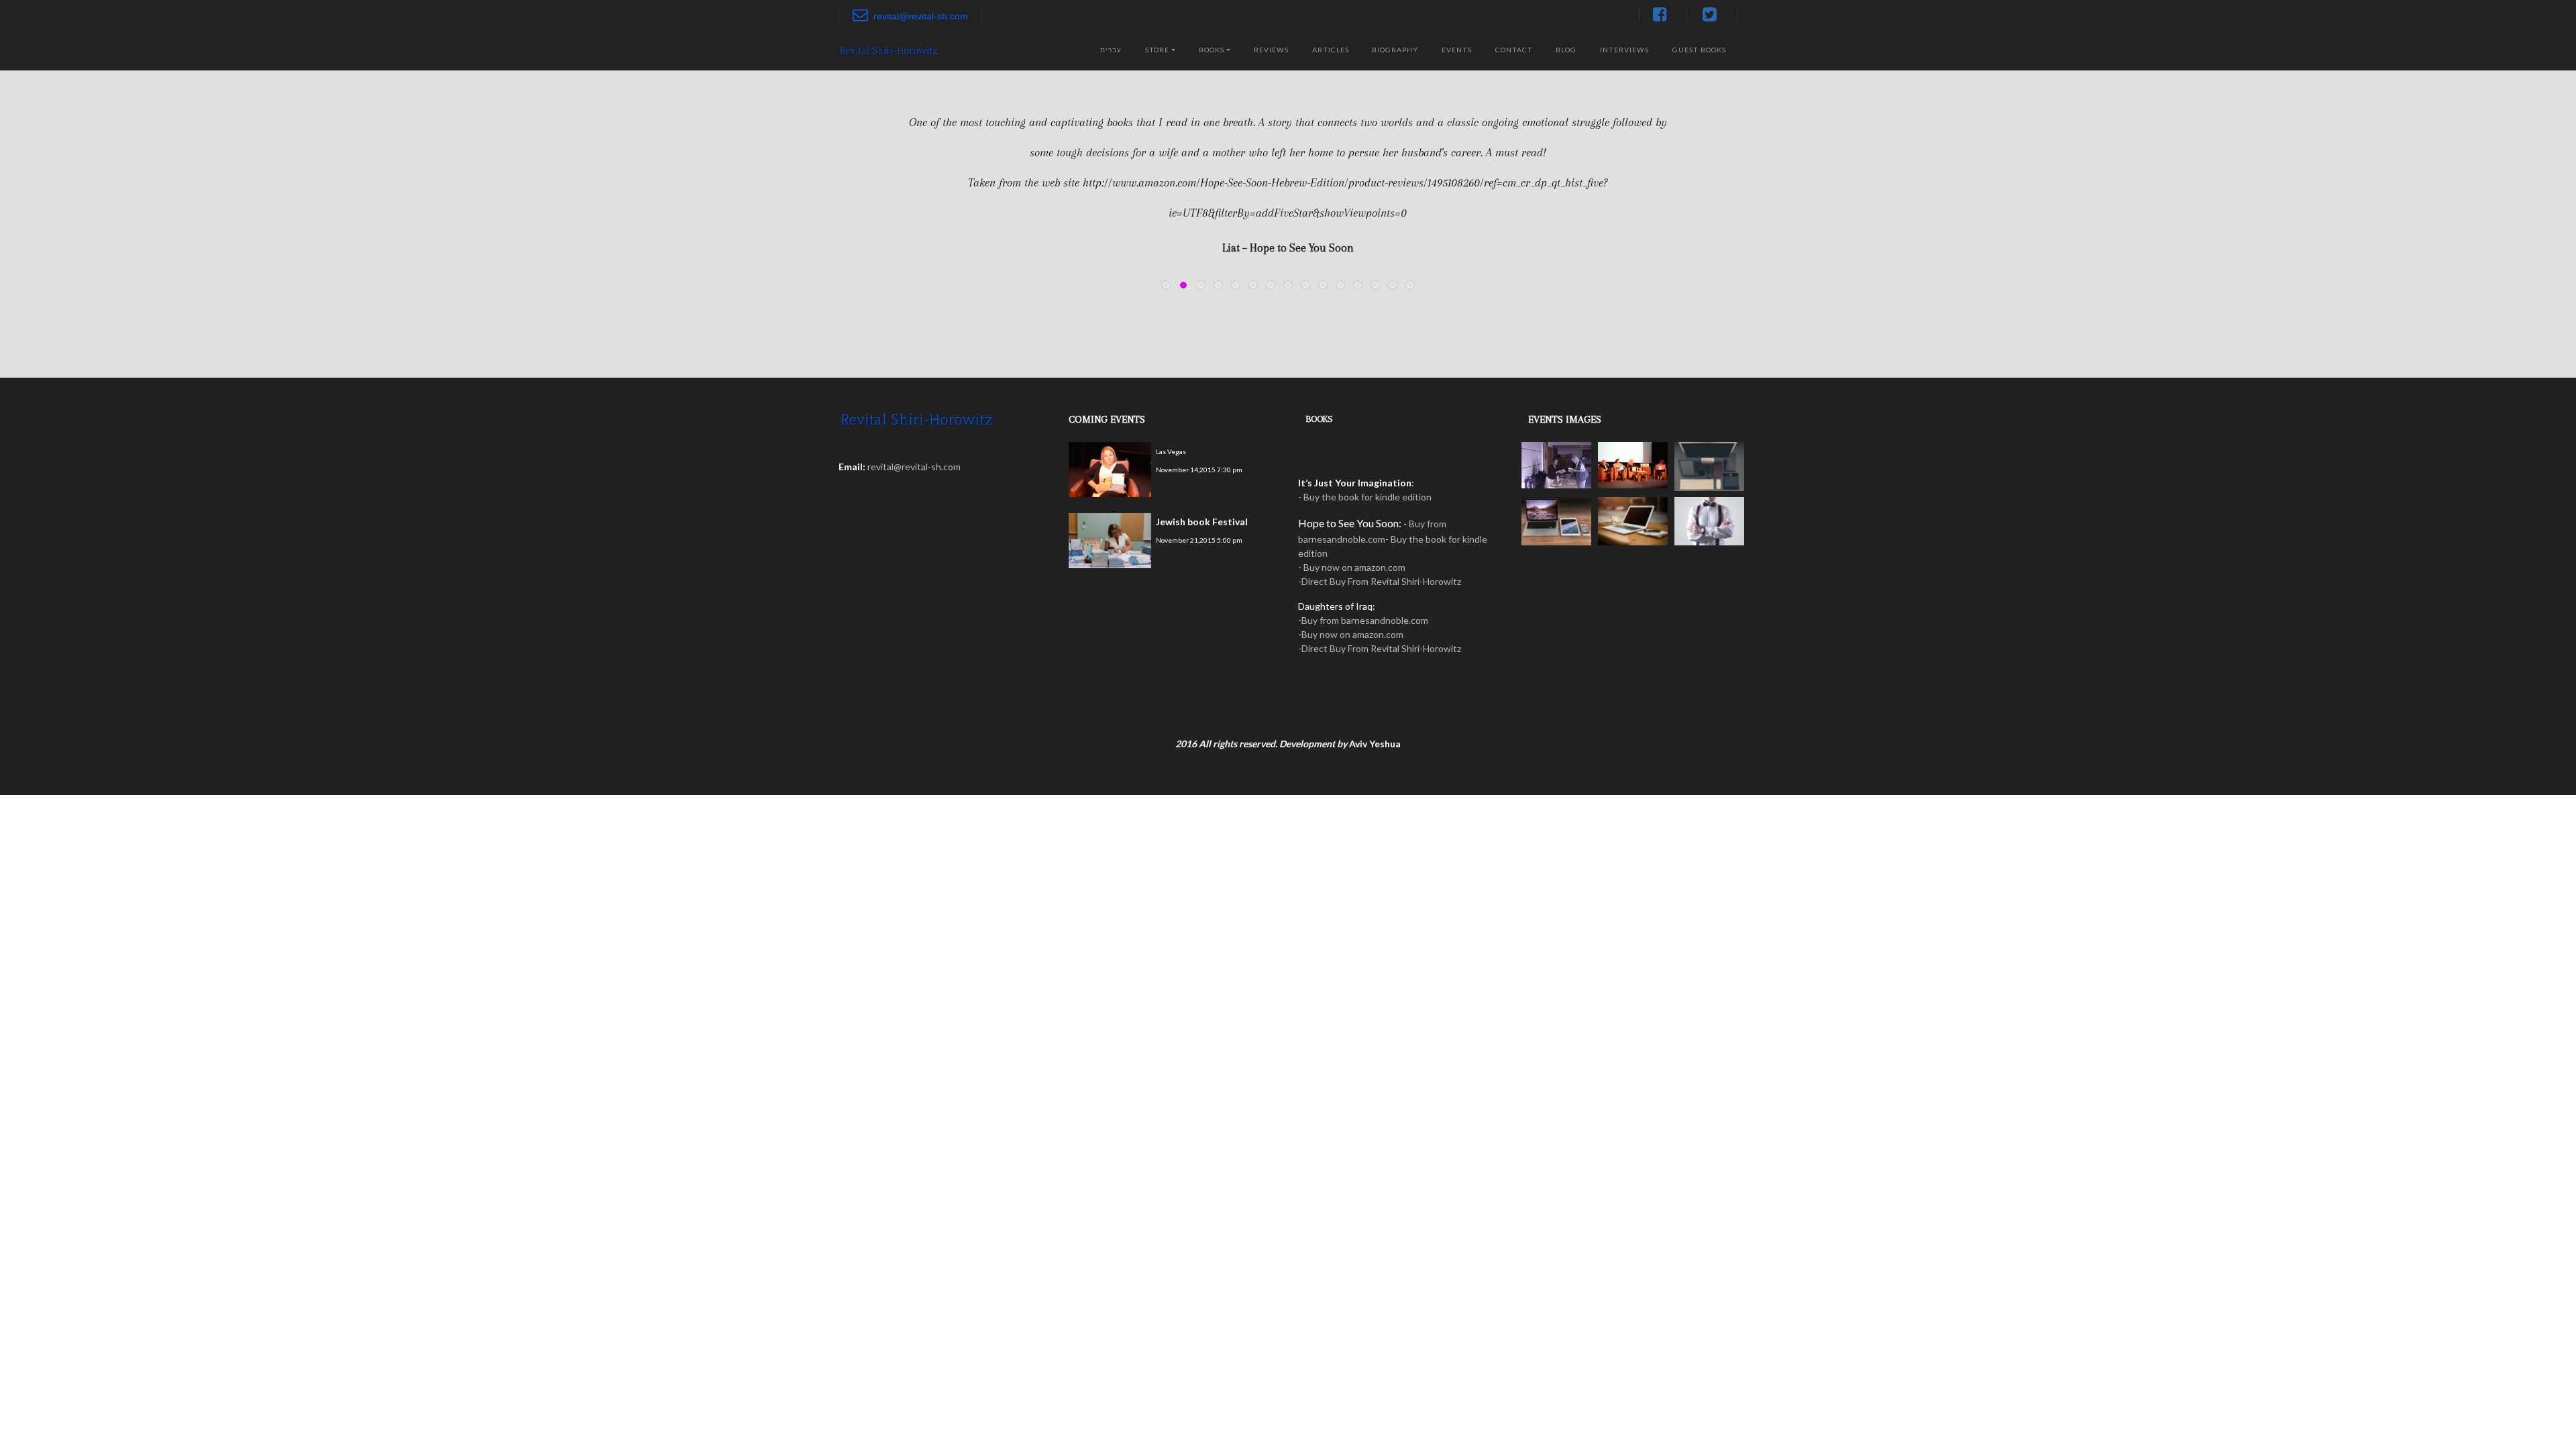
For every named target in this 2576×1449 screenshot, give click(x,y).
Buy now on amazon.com (1354, 567)
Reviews (1271, 50)
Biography (1395, 50)
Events (1457, 50)
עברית (1111, 50)
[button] (863, 219)
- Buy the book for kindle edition (1365, 497)
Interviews (1624, 50)
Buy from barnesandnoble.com (1365, 620)
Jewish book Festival (1202, 522)
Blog (1566, 50)
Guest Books (1699, 50)
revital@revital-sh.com (921, 16)
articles (1331, 50)
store (1157, 50)
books (1212, 50)
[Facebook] (1663, 15)
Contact (1514, 50)
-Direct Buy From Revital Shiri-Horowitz (1380, 581)
